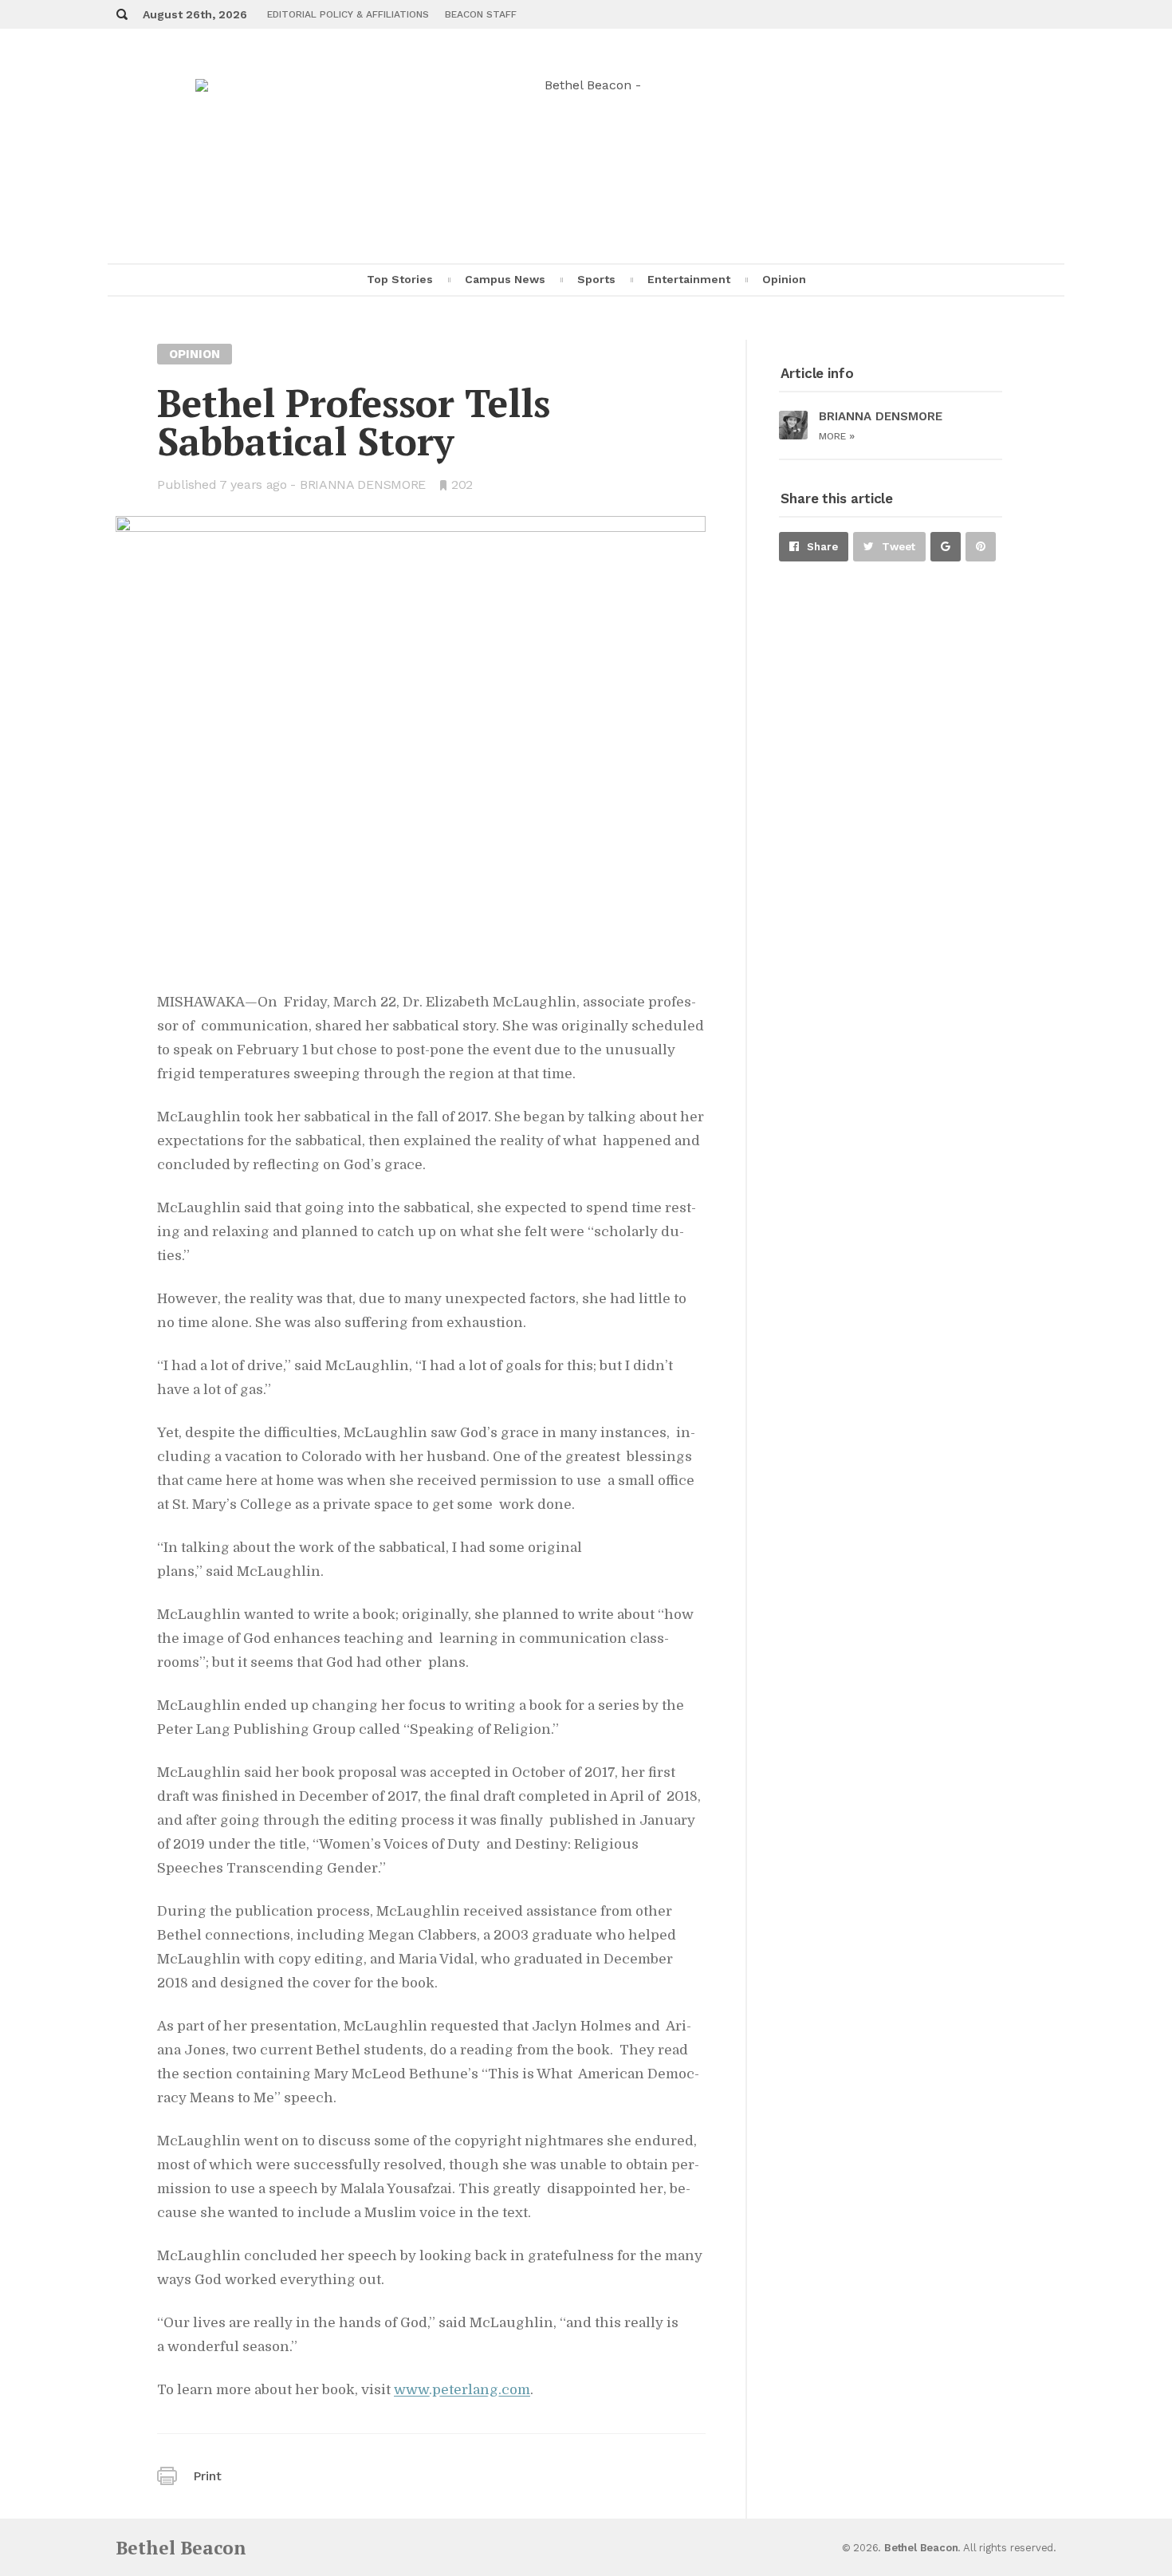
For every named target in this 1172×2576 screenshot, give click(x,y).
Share (822, 547)
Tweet (899, 547)
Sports (596, 279)
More (837, 436)
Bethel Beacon (181, 2548)
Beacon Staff (481, 14)
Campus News (505, 279)
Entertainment (689, 279)
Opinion (784, 279)
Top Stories (400, 279)
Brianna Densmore (363, 484)
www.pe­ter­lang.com (462, 2390)
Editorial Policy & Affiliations (348, 14)
